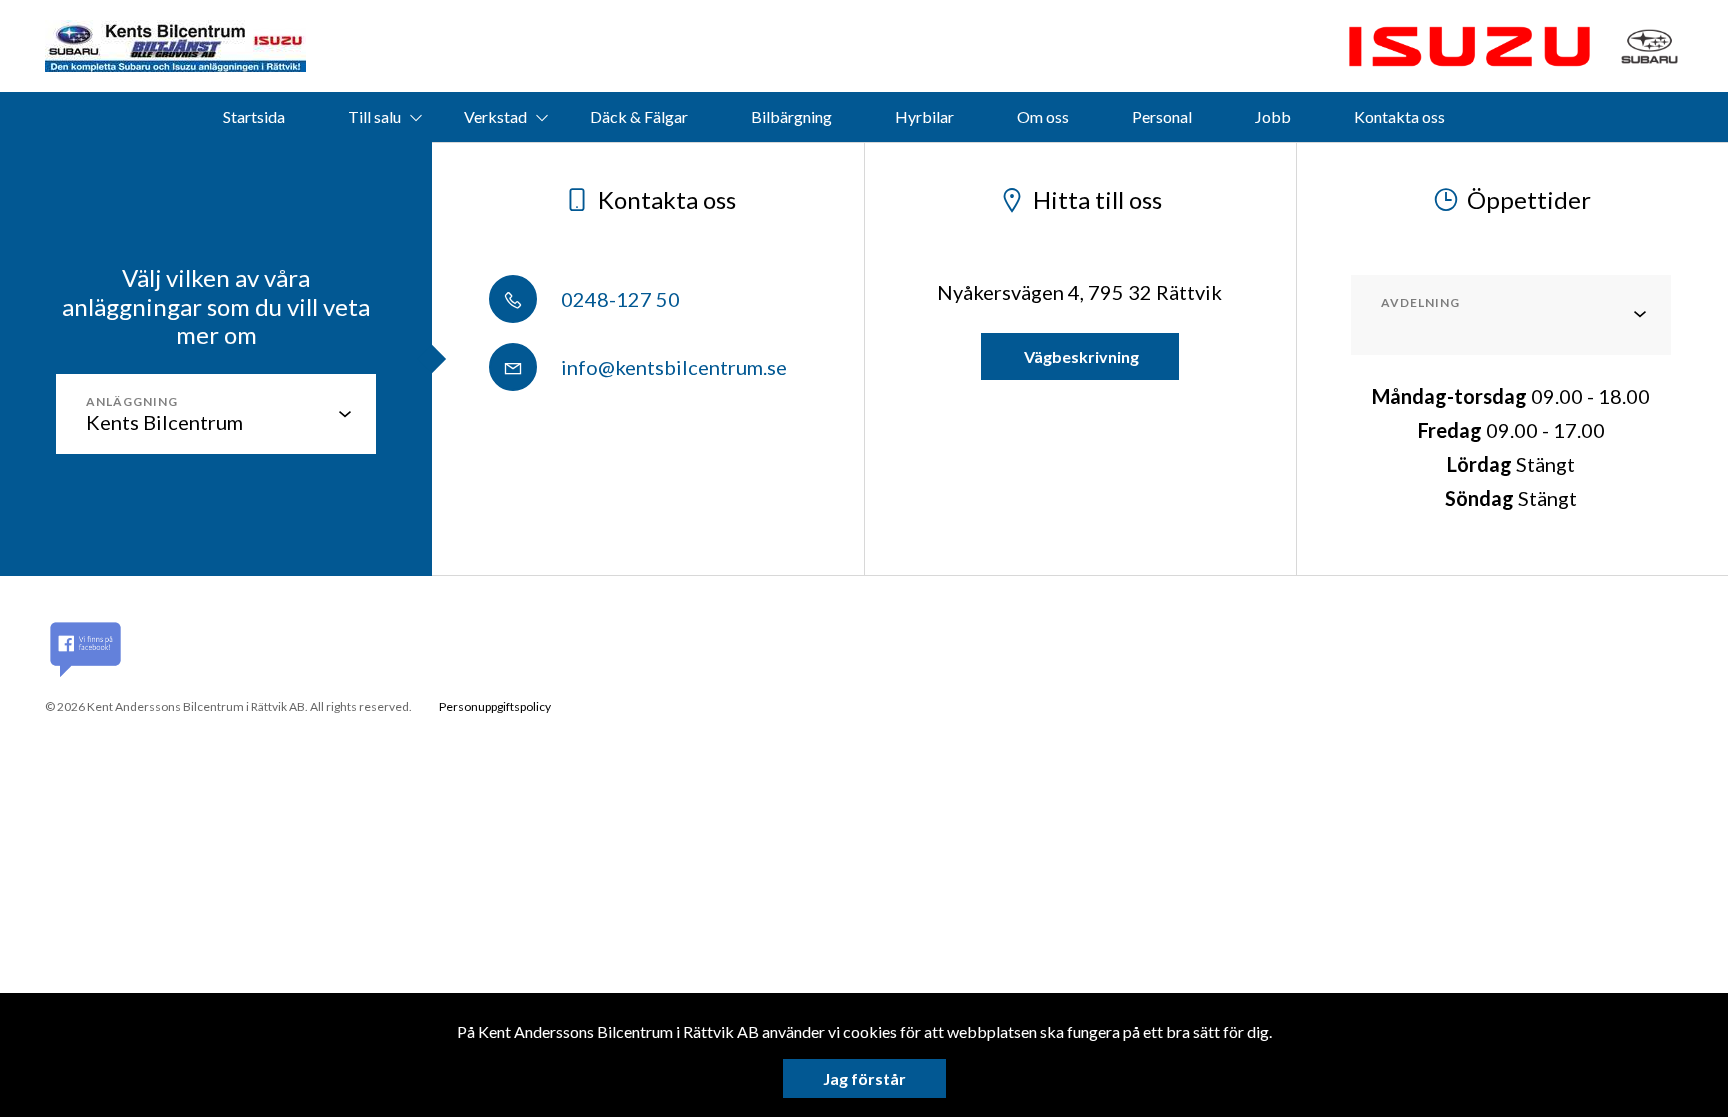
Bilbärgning (791, 116)
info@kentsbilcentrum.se (672, 367)
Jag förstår (864, 1078)
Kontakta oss (1399, 116)
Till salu (374, 116)
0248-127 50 (618, 299)
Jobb (1273, 116)
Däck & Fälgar (639, 116)
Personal (1162, 116)
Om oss (1043, 116)
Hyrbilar (924, 116)
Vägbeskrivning (1080, 356)
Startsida (254, 116)
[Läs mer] (1469, 46)
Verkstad (495, 116)
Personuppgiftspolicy (495, 706)
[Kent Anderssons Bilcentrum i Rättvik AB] (175, 46)
